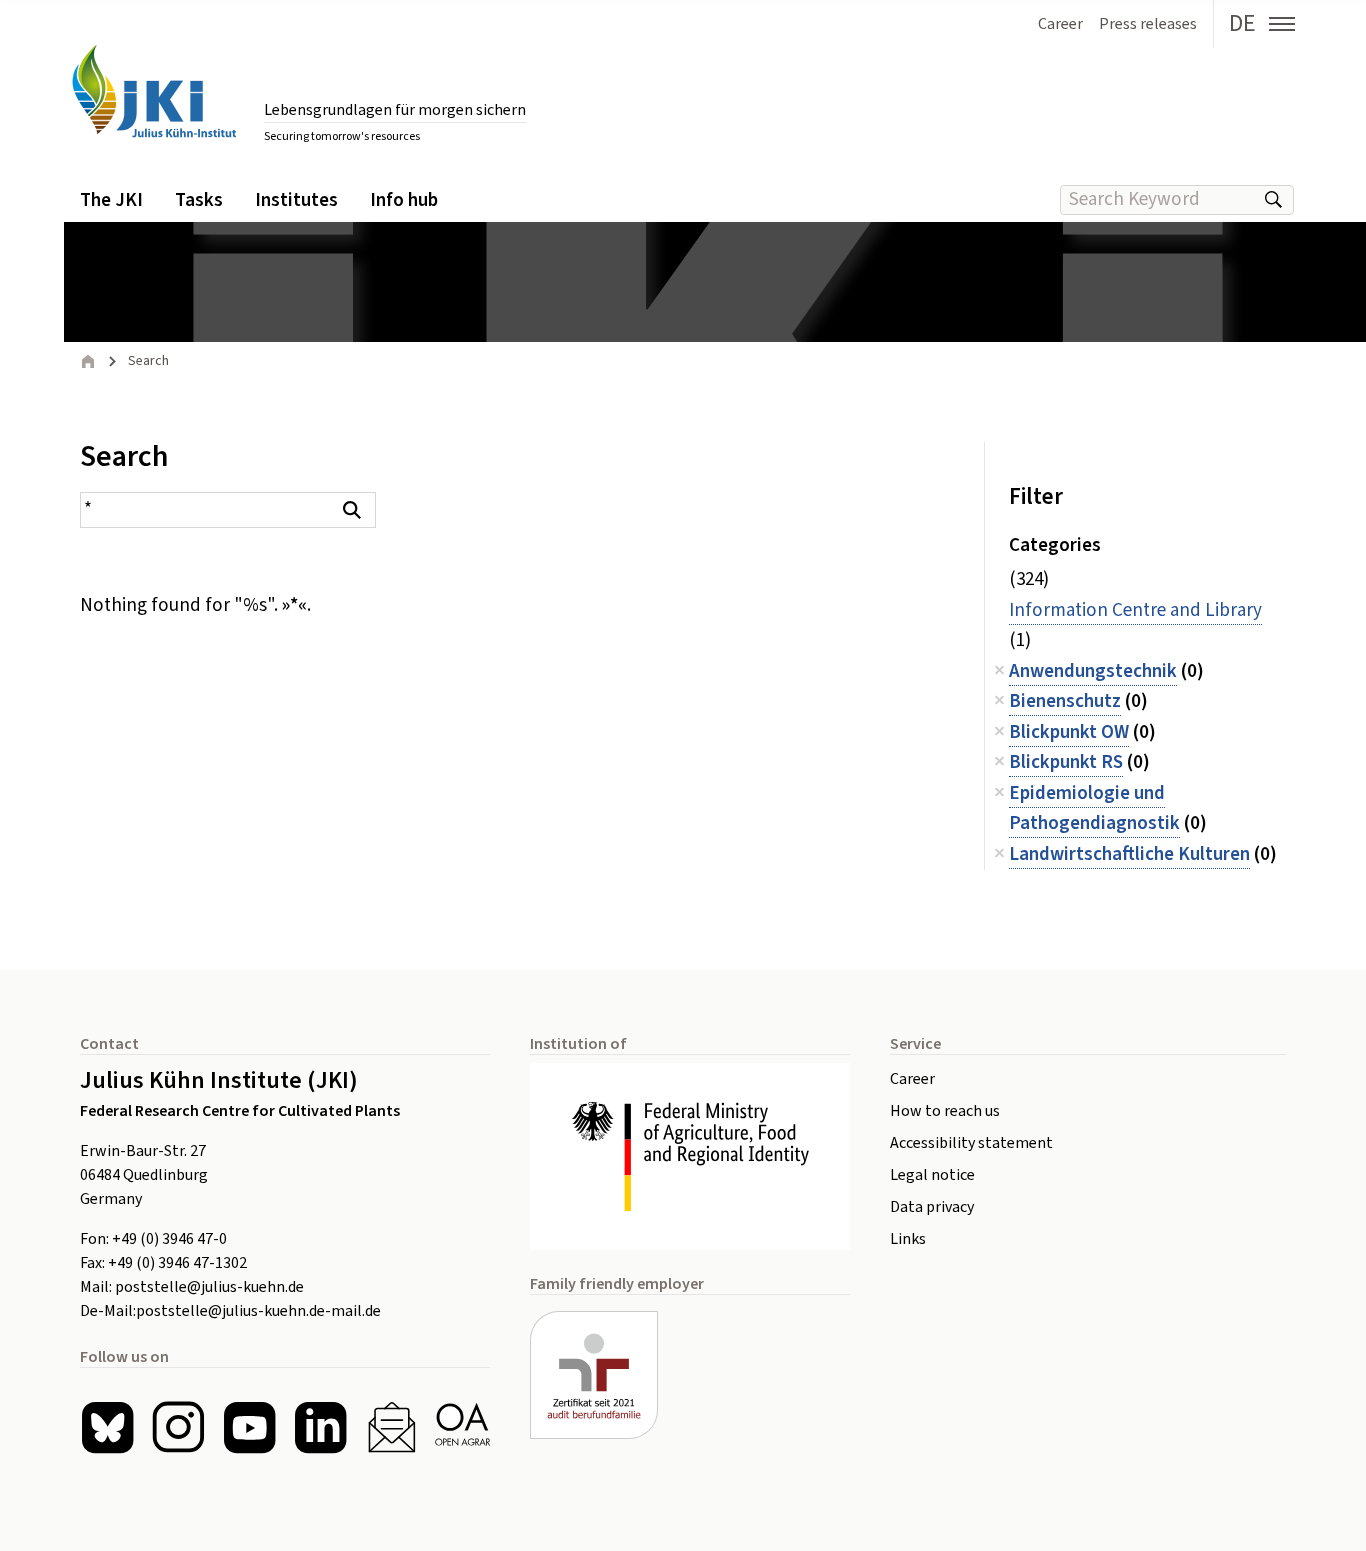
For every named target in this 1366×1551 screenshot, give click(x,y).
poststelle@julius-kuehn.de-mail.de (258, 1311)
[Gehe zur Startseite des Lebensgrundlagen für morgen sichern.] (154, 91)
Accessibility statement (971, 1143)
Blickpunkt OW (1069, 732)
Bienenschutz (1065, 701)
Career (912, 1079)
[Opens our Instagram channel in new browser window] (178, 1427)
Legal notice (932, 1175)
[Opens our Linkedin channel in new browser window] (320, 1427)
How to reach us (945, 1111)
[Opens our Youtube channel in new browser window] (249, 1427)
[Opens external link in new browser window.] (690, 1156)
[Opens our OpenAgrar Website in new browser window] (462, 1427)
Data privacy (932, 1207)
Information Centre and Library (1135, 610)
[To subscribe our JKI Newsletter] (391, 1427)
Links (908, 1239)
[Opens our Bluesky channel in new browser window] (107, 1427)
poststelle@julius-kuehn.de (209, 1287)
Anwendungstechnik (1093, 671)
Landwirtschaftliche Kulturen (1129, 854)
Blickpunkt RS (1066, 762)
